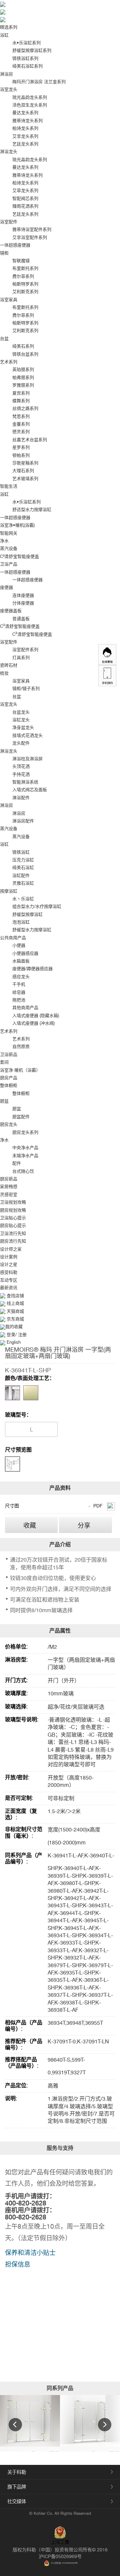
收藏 (30, 1525)
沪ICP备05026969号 (60, 2556)
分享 (84, 1525)
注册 (22, 1335)
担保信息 (18, 2264)
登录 (11, 1335)
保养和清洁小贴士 (30, 2253)
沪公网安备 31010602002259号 (64, 2563)
